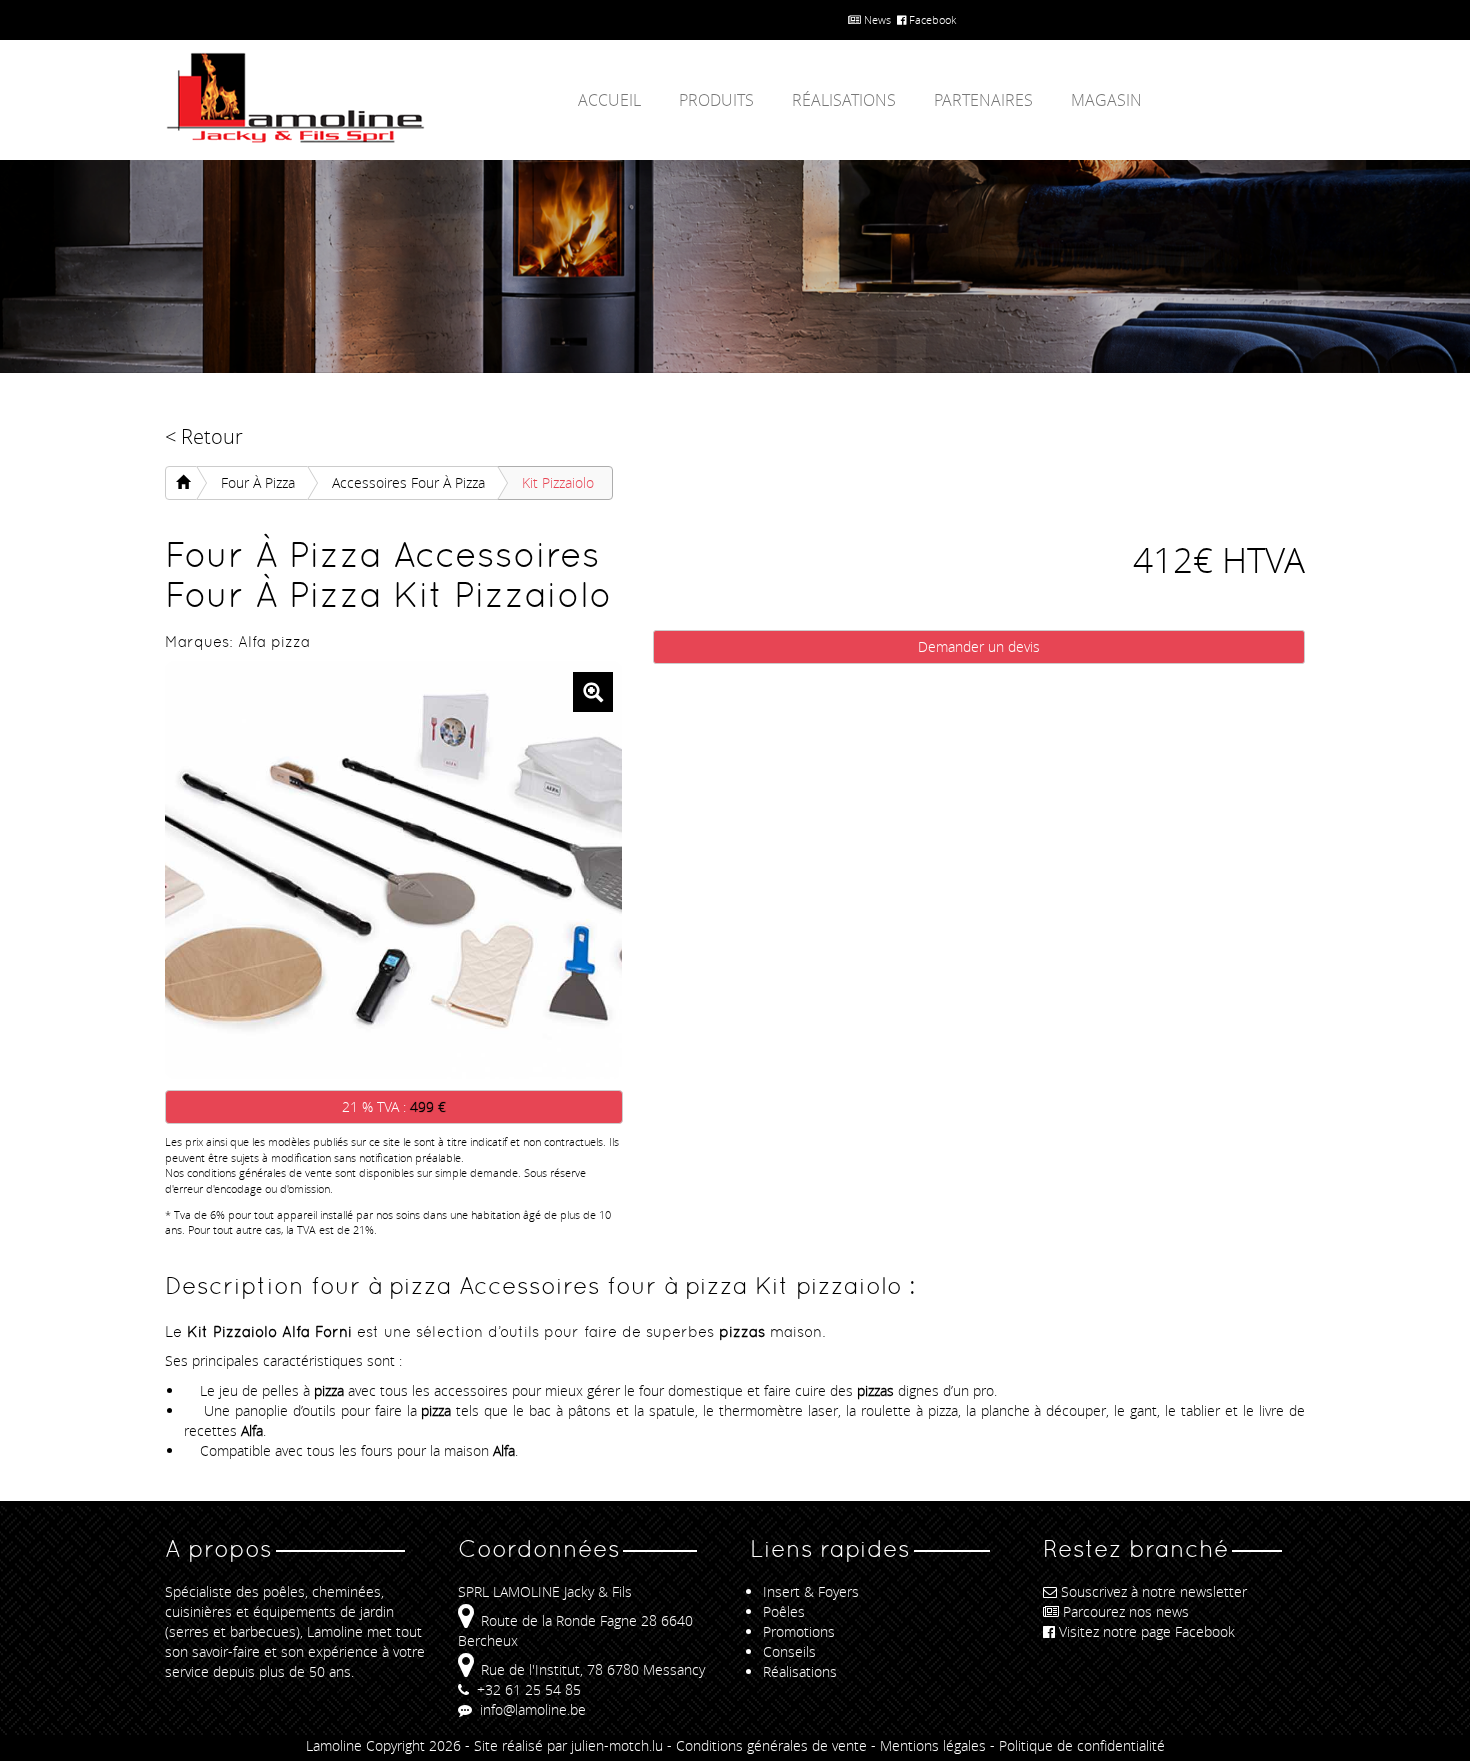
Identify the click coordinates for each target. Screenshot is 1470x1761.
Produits (716, 100)
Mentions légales (933, 1745)
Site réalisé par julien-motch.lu (568, 1745)
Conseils (789, 1651)
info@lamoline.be (531, 1709)
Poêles (784, 1611)
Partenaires (983, 100)
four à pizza (258, 482)
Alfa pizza (274, 641)
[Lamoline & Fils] (345, 98)
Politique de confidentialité (1082, 1745)
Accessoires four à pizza (408, 482)
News (876, 19)
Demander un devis (979, 646)
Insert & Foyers (811, 1591)
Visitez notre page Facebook (1147, 1631)
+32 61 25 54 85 (527, 1689)
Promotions (799, 1631)
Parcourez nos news (1126, 1611)
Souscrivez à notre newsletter (1154, 1591)
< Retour (204, 436)
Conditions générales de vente (771, 1745)
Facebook (931, 19)
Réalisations (844, 100)
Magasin (1106, 100)
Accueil (609, 100)
